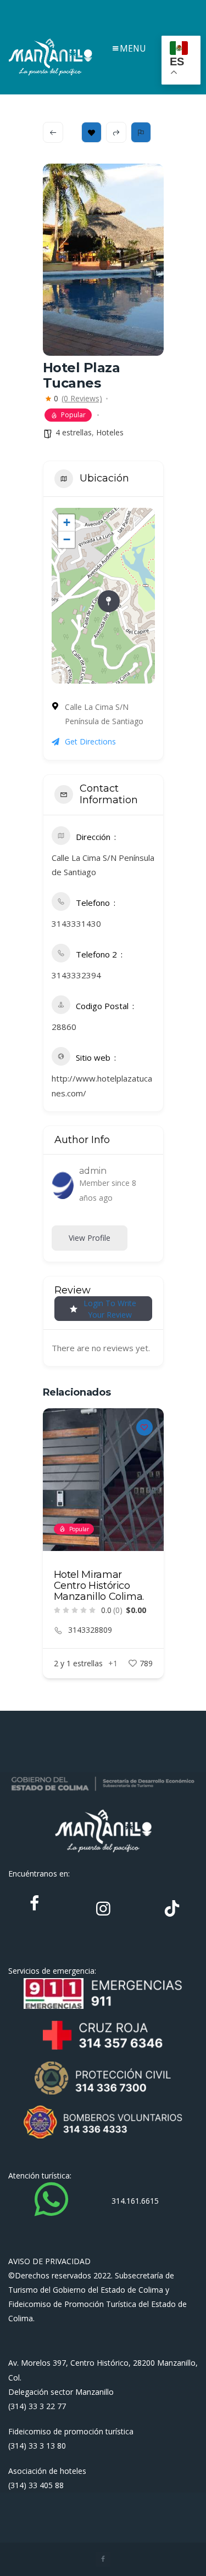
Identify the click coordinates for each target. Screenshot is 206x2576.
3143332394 (76, 975)
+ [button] (67, 522)
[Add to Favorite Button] (144, 1427)
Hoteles (110, 432)
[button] (51, 1559)
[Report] (141, 132)
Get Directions (90, 741)
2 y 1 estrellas (78, 1663)
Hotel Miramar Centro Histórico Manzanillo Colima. (99, 1586)
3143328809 (90, 1630)
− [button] (67, 539)
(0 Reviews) (82, 399)
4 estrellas (74, 432)
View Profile (90, 1238)
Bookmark (91, 132)
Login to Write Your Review (110, 1309)
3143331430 (76, 923)
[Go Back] (53, 132)
